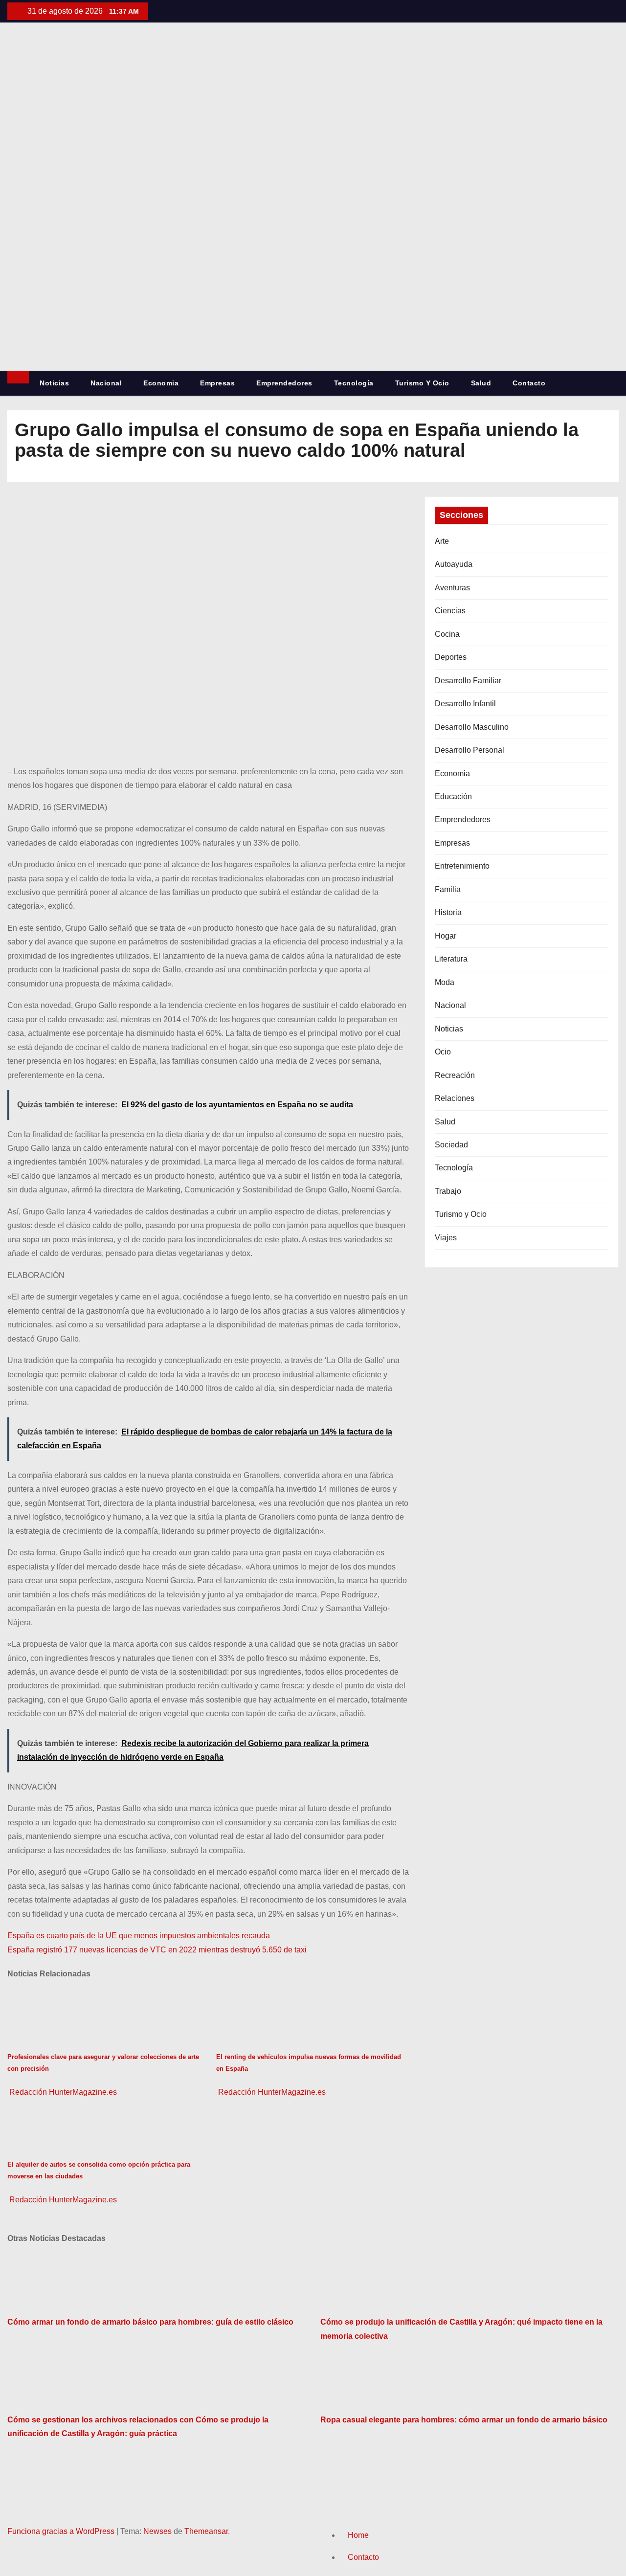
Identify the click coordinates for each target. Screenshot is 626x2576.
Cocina (447, 634)
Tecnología (354, 383)
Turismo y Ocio (422, 383)
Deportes (451, 657)
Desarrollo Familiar (468, 681)
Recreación (455, 1075)
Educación (453, 796)
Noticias (54, 383)
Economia (161, 383)
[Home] (18, 377)
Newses (157, 2531)
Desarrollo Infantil (465, 704)
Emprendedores (284, 383)
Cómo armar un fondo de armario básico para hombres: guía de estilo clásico (150, 2322)
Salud (481, 383)
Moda (445, 982)
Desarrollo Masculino (472, 727)
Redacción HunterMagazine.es (62, 2092)
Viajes (446, 1238)
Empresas (217, 383)
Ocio (443, 1052)
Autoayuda (454, 564)
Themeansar (206, 2531)
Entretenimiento (462, 866)
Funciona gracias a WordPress (62, 2531)
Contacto (529, 383)
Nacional (106, 383)
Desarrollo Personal (469, 750)
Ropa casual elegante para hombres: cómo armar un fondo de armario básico (464, 2420)
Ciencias (450, 611)
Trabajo (448, 1191)
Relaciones (455, 1098)
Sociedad (451, 1145)
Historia (448, 912)
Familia (448, 889)
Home (358, 2535)
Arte (442, 541)
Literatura (451, 959)
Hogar (446, 936)
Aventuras (452, 588)
